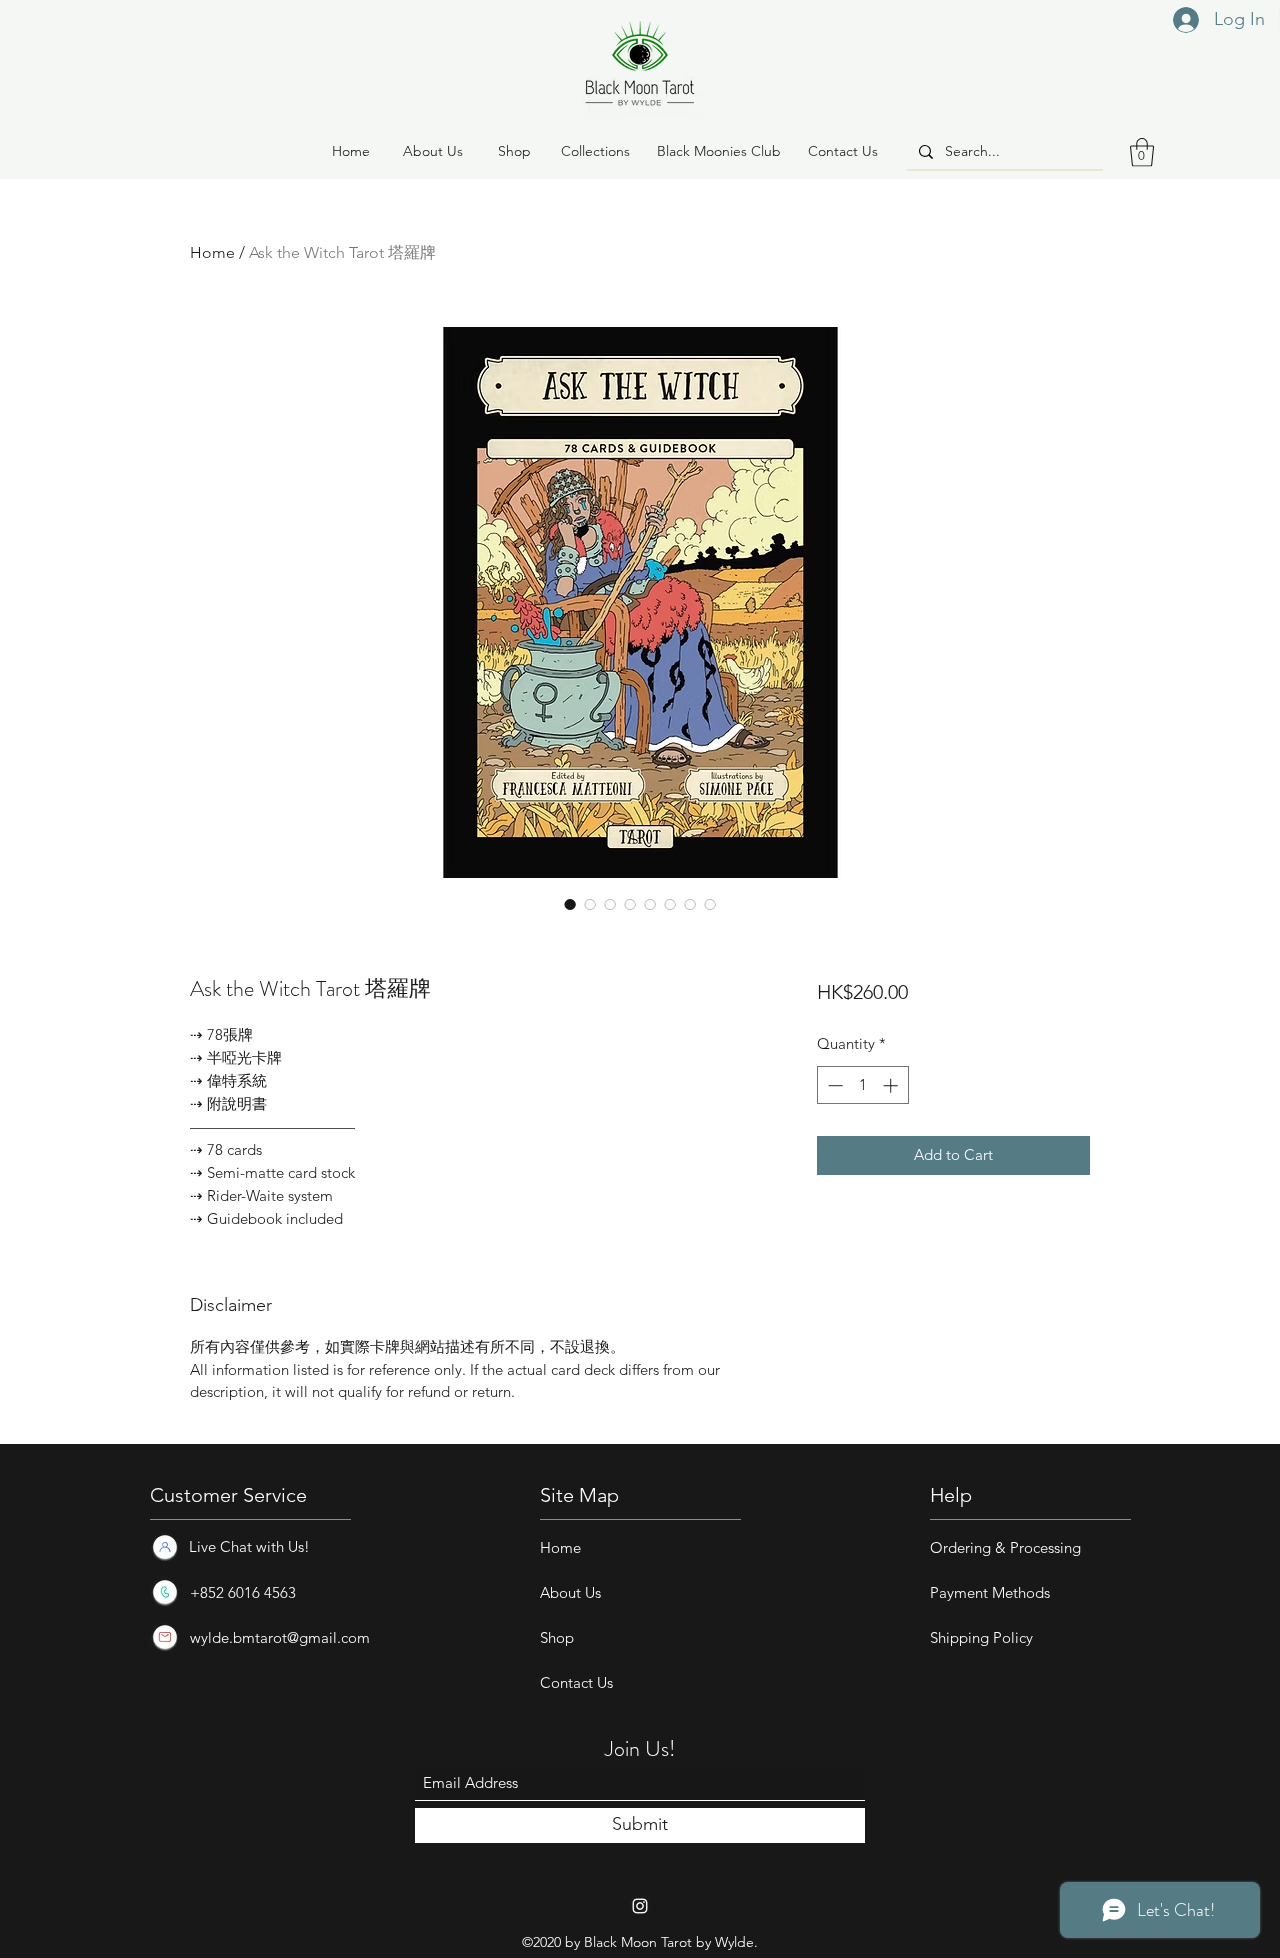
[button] (514, 152)
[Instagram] (640, 1906)
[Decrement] (833, 1085)
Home (212, 252)
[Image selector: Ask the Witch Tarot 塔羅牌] (570, 904)
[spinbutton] (862, 1085)
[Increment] (892, 1085)
